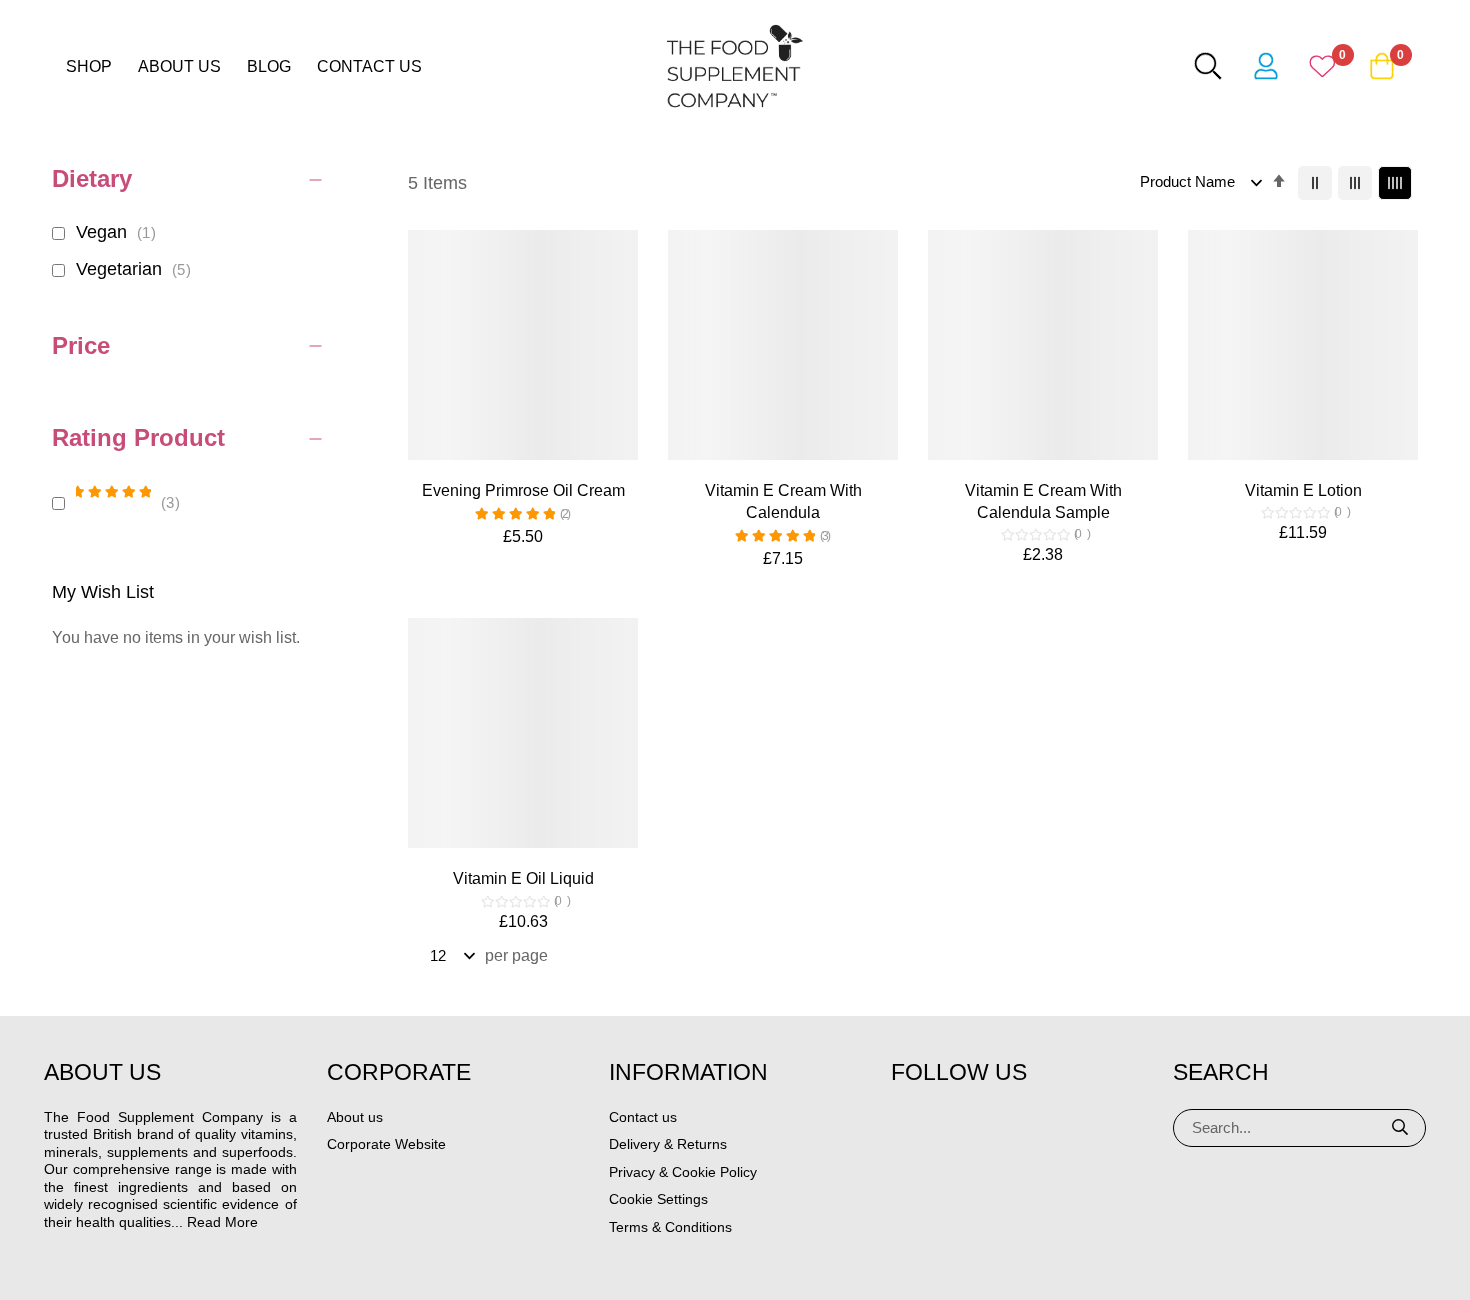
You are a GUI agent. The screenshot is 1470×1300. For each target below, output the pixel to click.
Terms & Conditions (670, 1227)
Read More (222, 1222)
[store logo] (735, 66)
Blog (269, 66)
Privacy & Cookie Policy (683, 1172)
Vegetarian (136, 269)
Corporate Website (386, 1144)
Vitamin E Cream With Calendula (783, 501)
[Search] (1401, 1128)
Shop (89, 66)
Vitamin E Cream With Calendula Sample (1043, 501)
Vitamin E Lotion (1303, 490)
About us (179, 66)
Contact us (369, 66)
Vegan (119, 232)
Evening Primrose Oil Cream (523, 490)
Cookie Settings (658, 1199)
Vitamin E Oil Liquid (523, 878)
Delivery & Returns (668, 1144)
